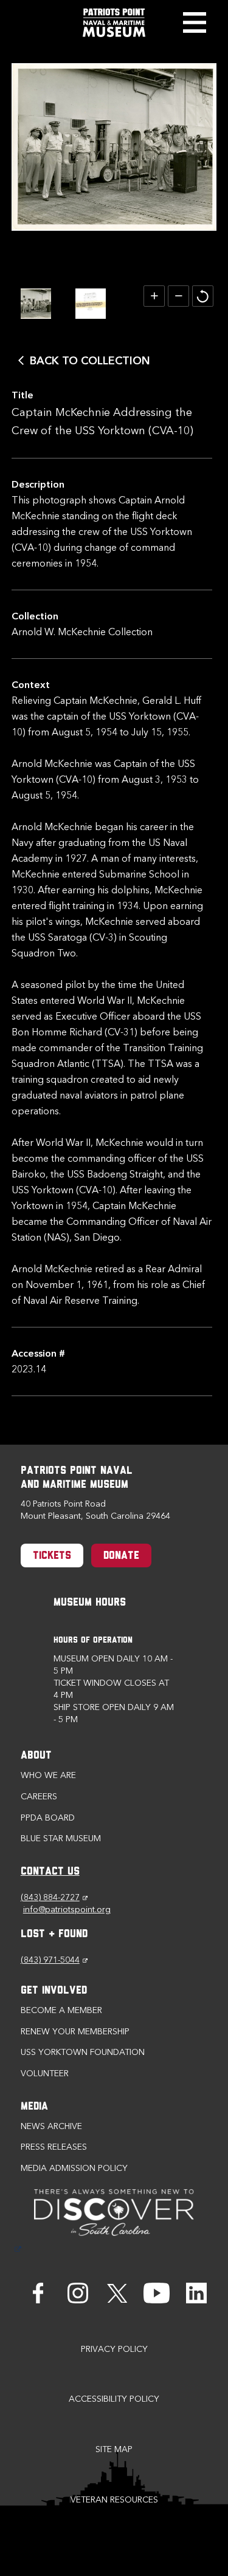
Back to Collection (90, 361)
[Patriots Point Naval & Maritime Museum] (114, 23)
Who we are (48, 1775)
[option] (36, 304)
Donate (121, 1556)
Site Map (114, 2449)
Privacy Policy (114, 2349)
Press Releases (54, 2147)
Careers (39, 1797)
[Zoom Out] (178, 296)
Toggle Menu (194, 22)
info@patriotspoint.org (67, 1910)
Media (34, 2107)
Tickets (52, 1556)
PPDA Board (48, 1818)
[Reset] (203, 296)
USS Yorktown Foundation (83, 2052)
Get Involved (54, 1991)
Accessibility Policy (114, 2399)
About (36, 1756)
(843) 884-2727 (54, 1897)
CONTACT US (50, 1872)
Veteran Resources (114, 2500)
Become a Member (61, 2010)
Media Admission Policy (74, 2168)
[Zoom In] (154, 296)
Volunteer (45, 2073)
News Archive (51, 2126)
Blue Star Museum (61, 1838)
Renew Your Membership (75, 2032)
